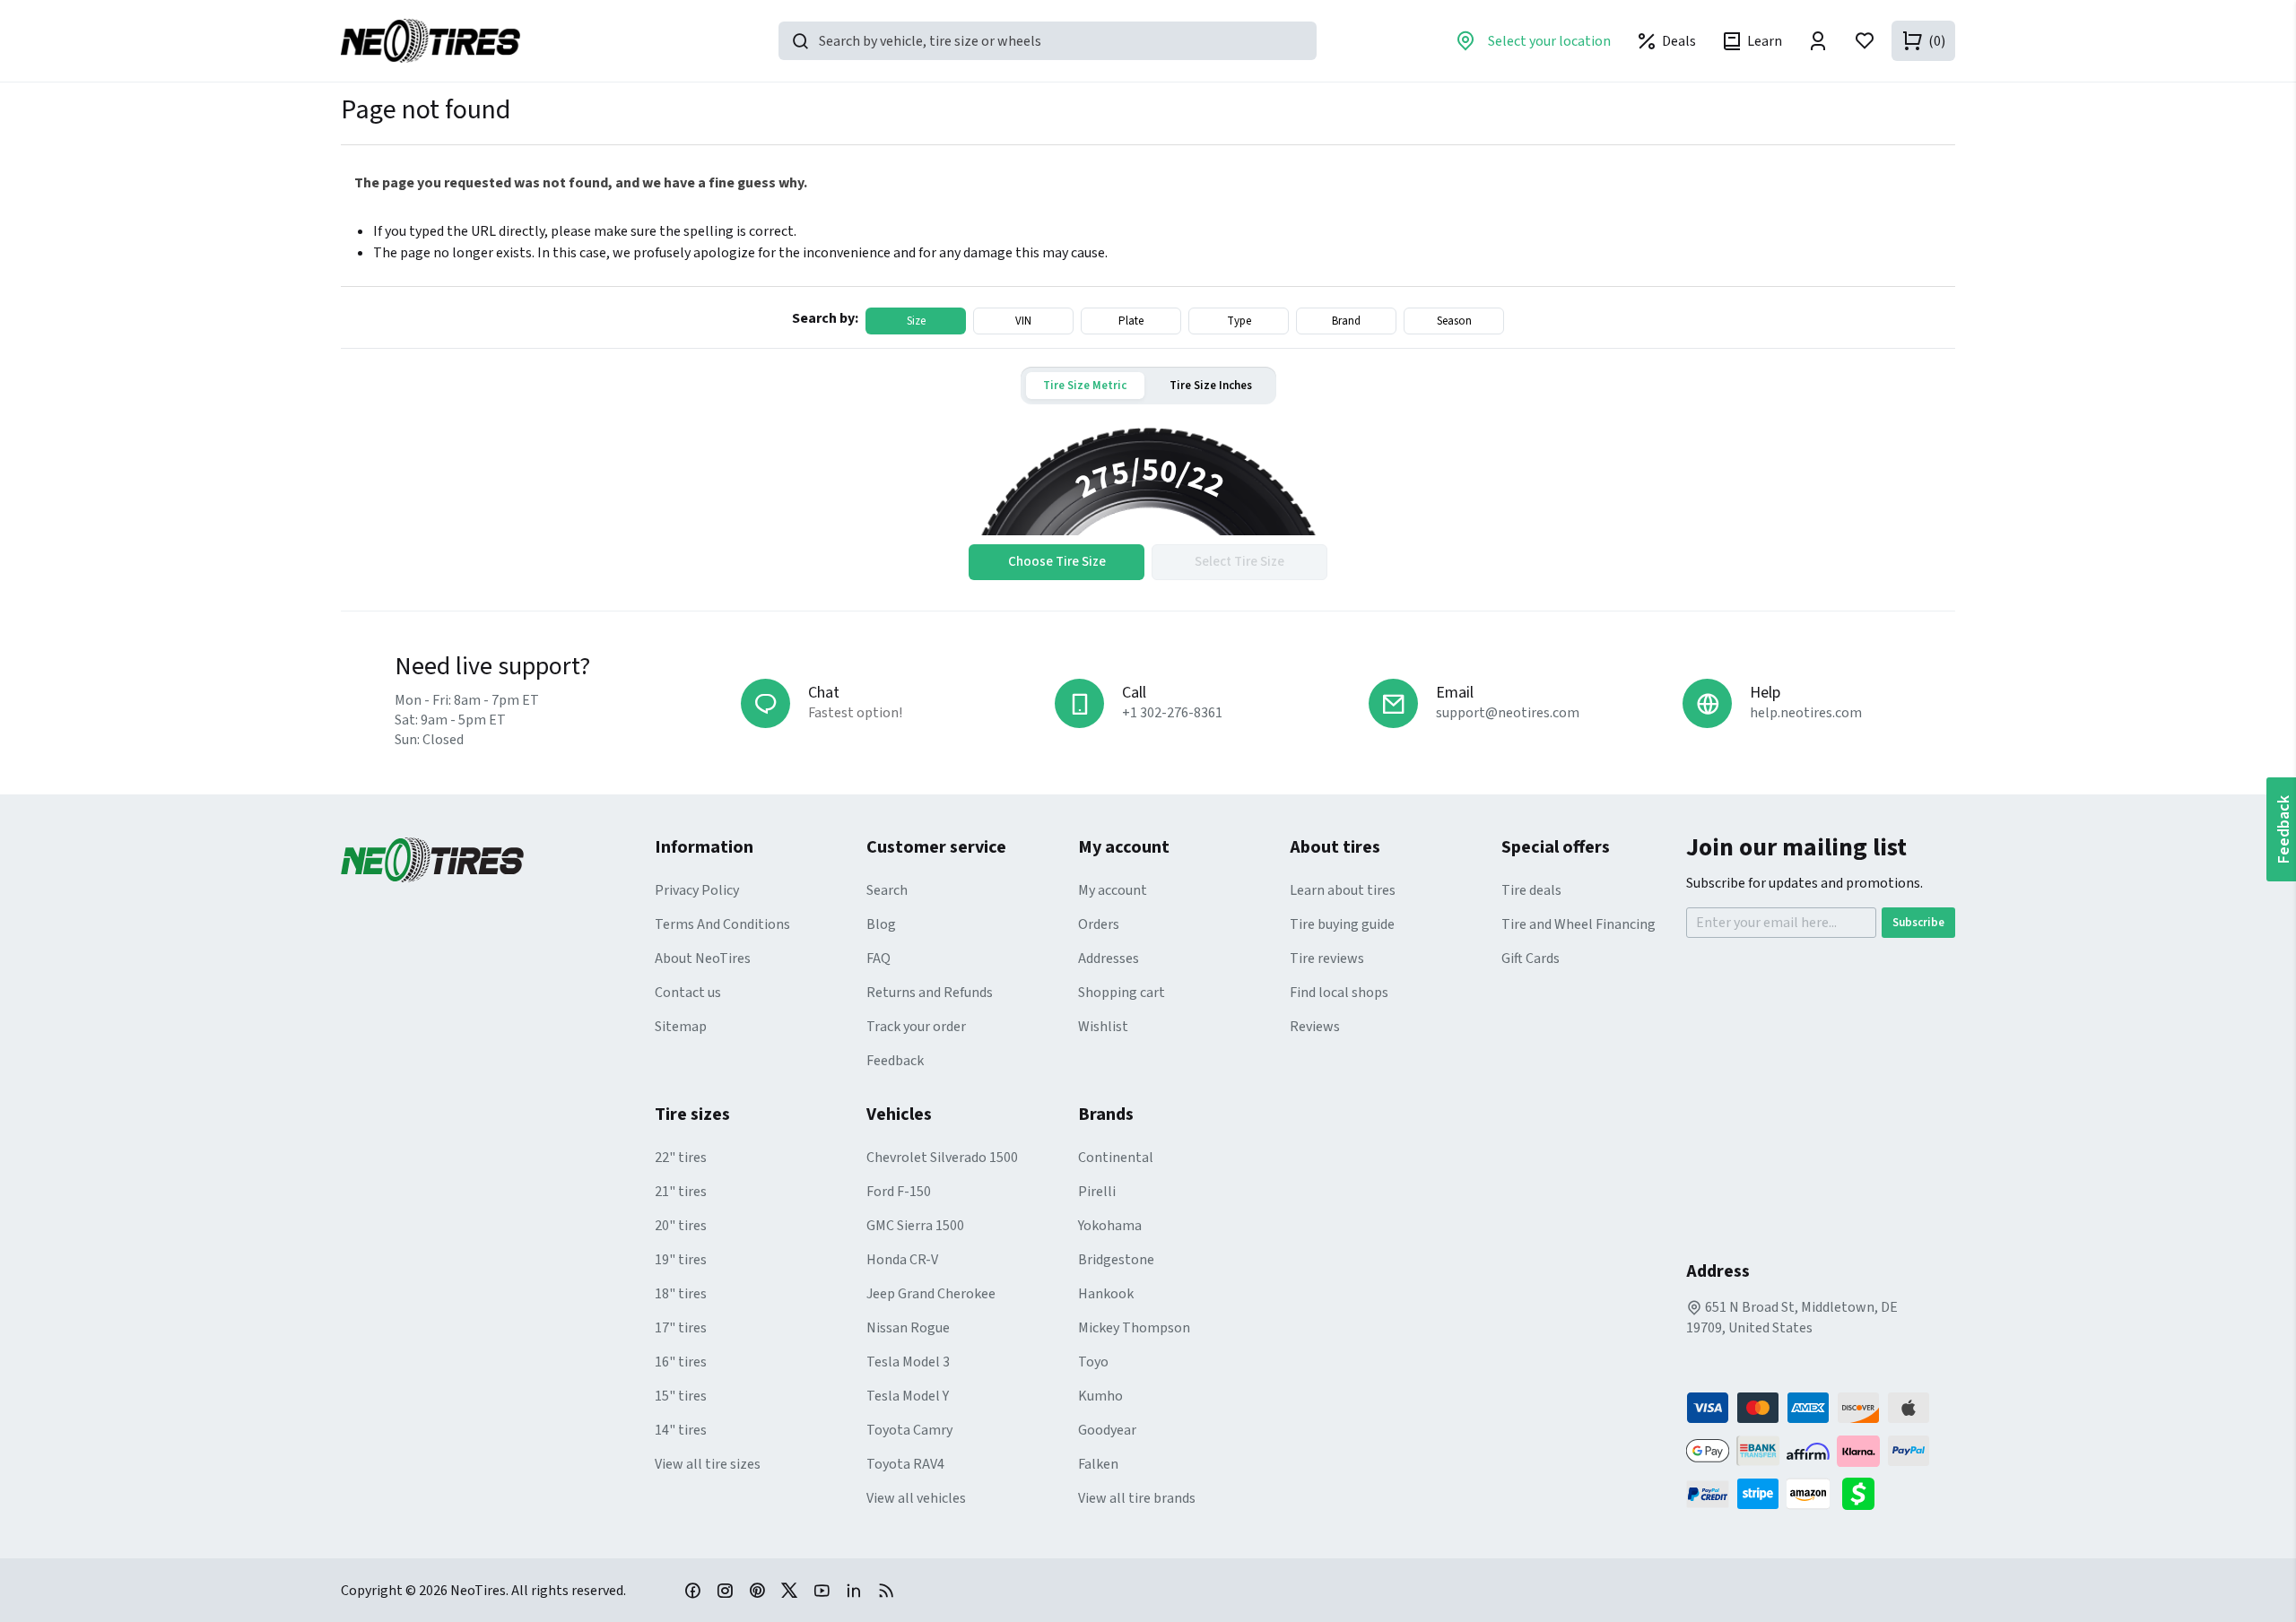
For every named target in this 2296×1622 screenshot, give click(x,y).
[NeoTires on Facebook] (692, 1590)
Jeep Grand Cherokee (931, 1294)
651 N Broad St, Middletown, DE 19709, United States (1792, 1318)
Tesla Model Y (908, 1396)
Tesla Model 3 (908, 1362)
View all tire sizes (708, 1464)
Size (916, 321)
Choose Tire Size (1057, 562)
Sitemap (681, 1027)
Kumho (1100, 1396)
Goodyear (1107, 1430)
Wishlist (1103, 1027)
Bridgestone (1116, 1260)
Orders (1099, 924)
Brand (1346, 321)
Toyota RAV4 (905, 1464)
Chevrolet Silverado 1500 (942, 1158)
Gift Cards (1531, 958)
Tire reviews (1327, 958)
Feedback (895, 1061)
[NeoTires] (498, 860)
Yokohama (1110, 1226)
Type (1239, 321)
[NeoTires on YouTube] (822, 1590)
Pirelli (1097, 1192)
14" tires (681, 1430)
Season (1454, 321)
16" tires (681, 1362)
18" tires (681, 1294)
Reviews (1315, 1027)
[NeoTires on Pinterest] (757, 1590)
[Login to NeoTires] (1818, 41)
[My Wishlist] (1865, 41)
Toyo (1093, 1362)
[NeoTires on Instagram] (725, 1590)
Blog (881, 924)
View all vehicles (916, 1498)
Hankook (1106, 1294)
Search (887, 890)
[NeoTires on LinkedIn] (854, 1590)
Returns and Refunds (930, 993)
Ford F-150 (899, 1192)
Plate (1131, 321)
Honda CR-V (902, 1260)
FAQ (878, 958)
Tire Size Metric (1085, 386)
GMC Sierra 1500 (915, 1226)
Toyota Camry (909, 1430)
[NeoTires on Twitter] (789, 1590)
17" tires (681, 1328)
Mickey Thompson (1134, 1328)
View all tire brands (1137, 1498)
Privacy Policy (697, 890)
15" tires (681, 1396)
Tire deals (1531, 890)
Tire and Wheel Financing (1578, 924)
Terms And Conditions (722, 924)
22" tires (681, 1158)
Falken (1098, 1464)
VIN (1023, 321)
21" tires (681, 1192)
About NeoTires (703, 958)
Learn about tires (1343, 890)
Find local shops (1339, 993)
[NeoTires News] (886, 1590)
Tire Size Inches (1211, 386)
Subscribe (1918, 923)
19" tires (681, 1260)
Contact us (688, 993)
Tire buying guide (1342, 924)
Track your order (916, 1027)
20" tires (681, 1226)
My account (1113, 890)
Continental (1116, 1158)
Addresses (1109, 958)
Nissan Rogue (908, 1328)
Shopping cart (1122, 993)
